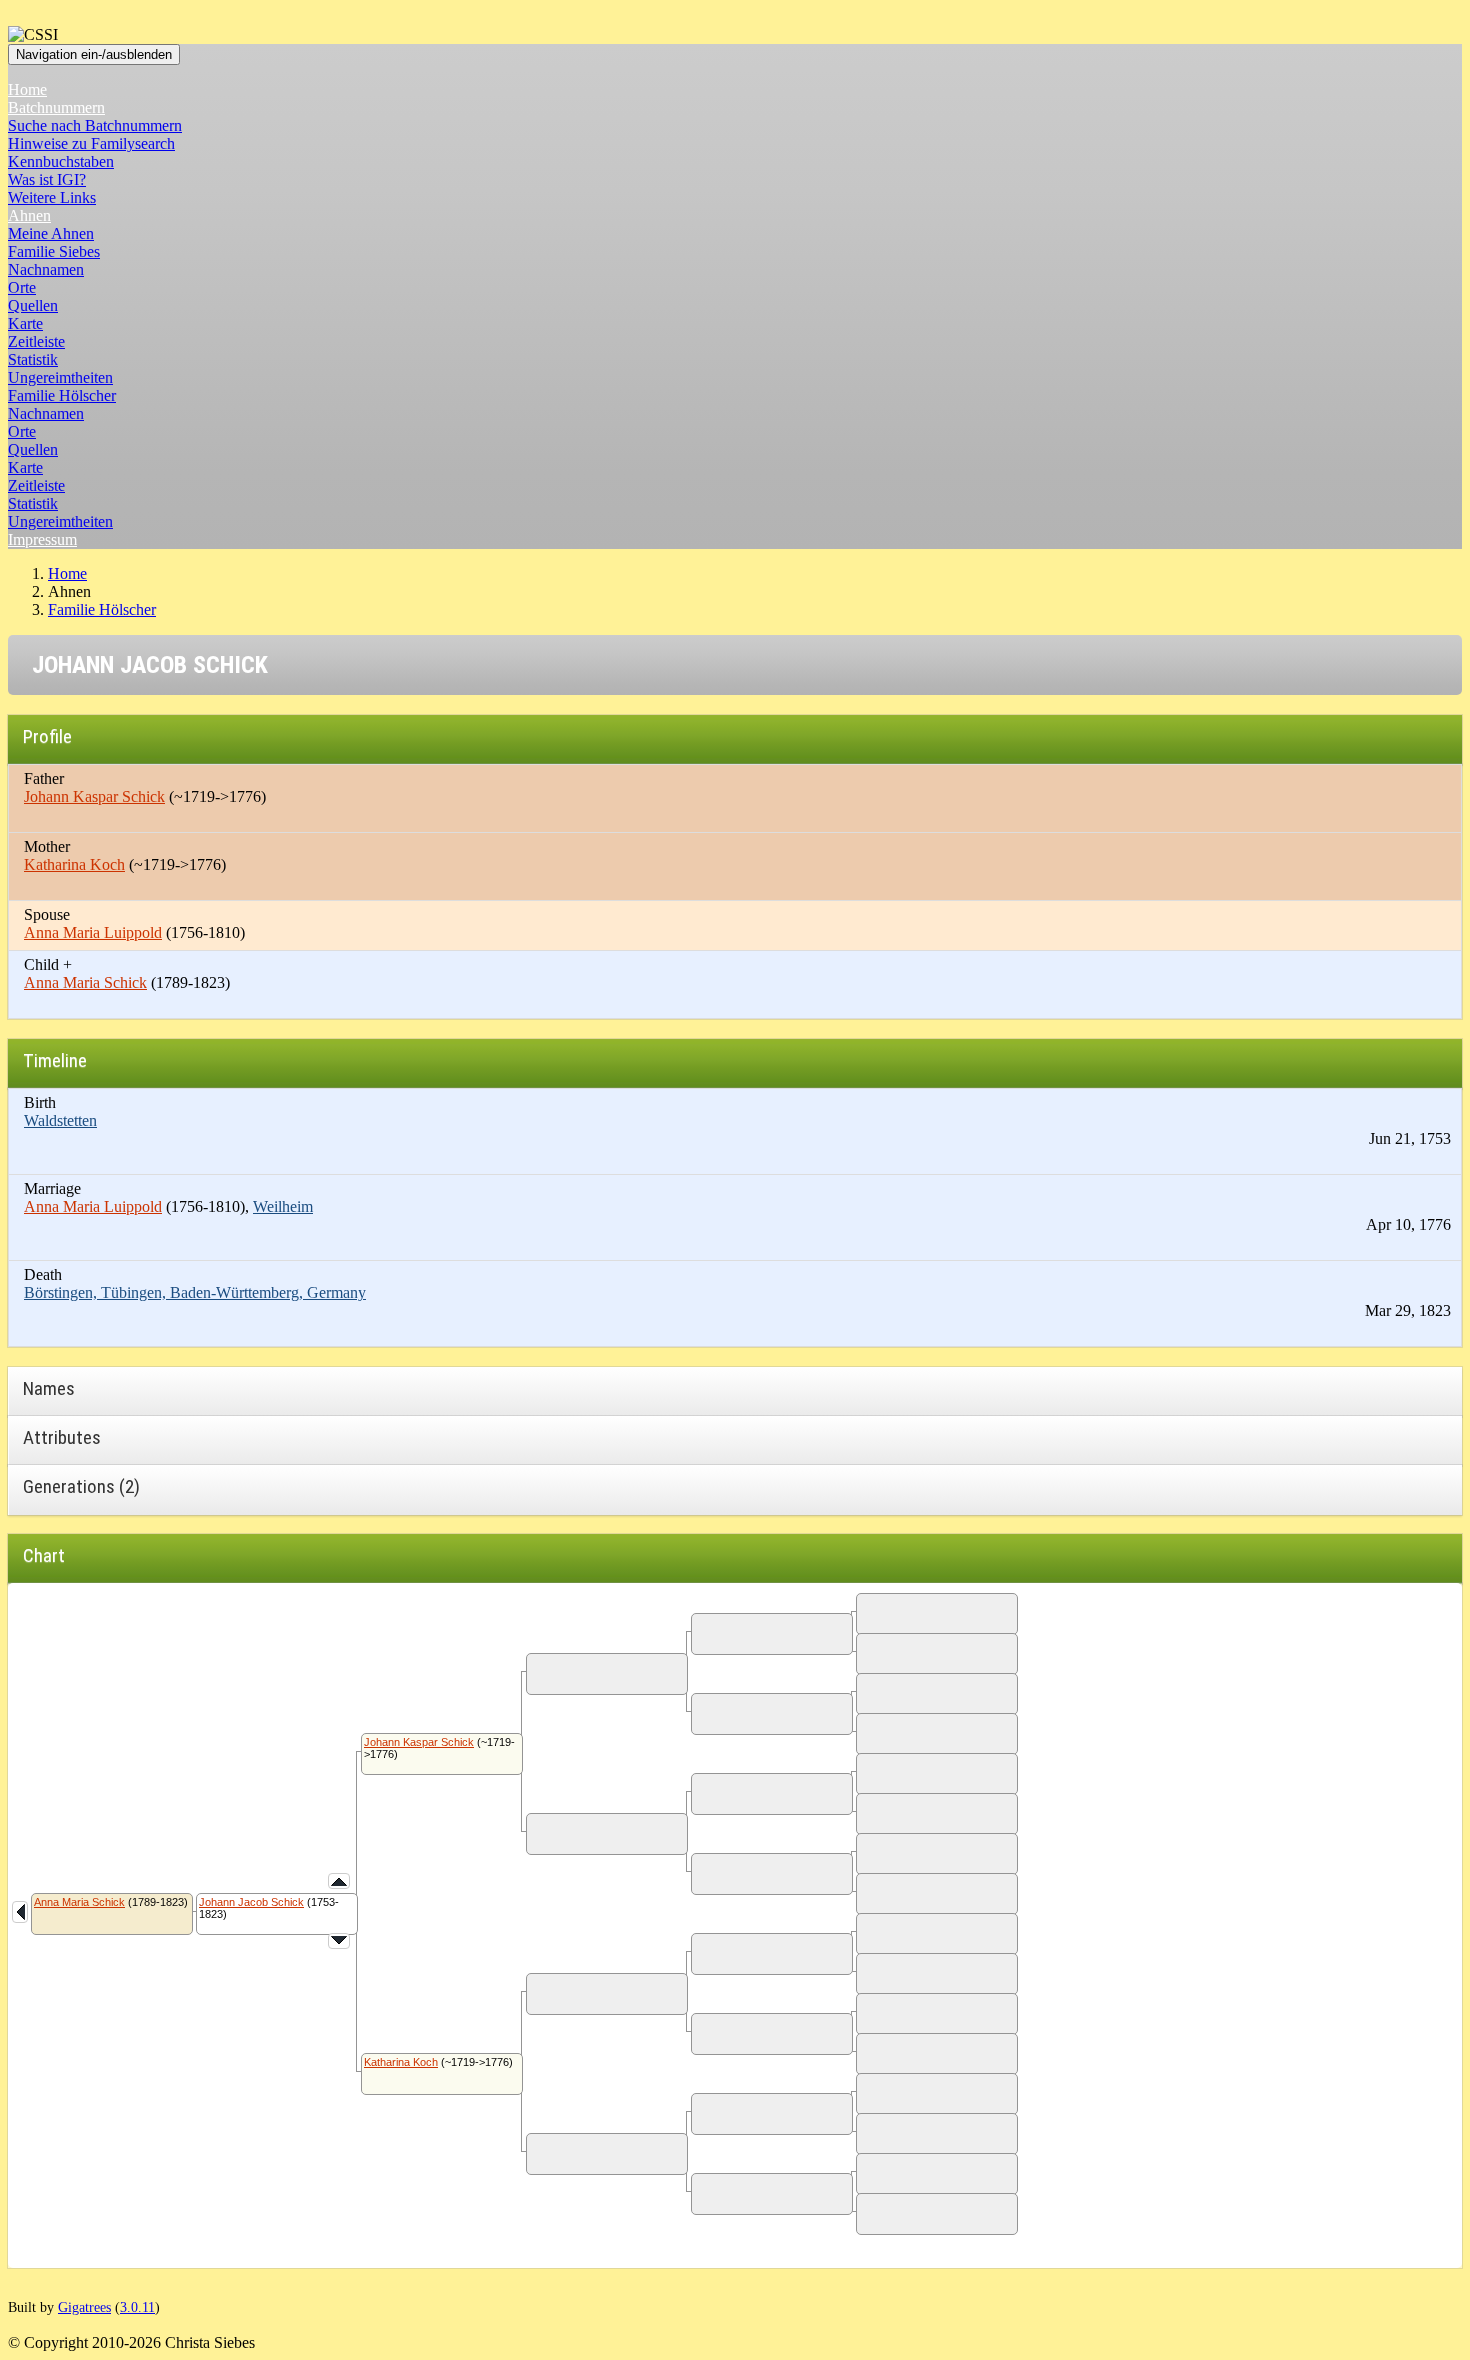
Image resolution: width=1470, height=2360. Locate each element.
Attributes (62, 1437)
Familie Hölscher (62, 395)
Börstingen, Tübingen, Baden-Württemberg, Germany (195, 1292)
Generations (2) (81, 1486)
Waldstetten (60, 1120)
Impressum (42, 539)
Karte (25, 323)
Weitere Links (52, 197)
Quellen (33, 305)
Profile (47, 736)
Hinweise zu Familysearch (91, 143)
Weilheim (283, 1206)
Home (27, 89)
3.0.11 (137, 2307)
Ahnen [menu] (29, 215)
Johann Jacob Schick (251, 1902)
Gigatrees (84, 2307)
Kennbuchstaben (61, 161)
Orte (22, 287)
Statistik (33, 359)
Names (49, 1388)
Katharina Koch (74, 864)
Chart (44, 1555)
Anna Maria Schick (85, 982)
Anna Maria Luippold (93, 932)
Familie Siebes (54, 251)
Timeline (55, 1060)
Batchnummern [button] (56, 107)
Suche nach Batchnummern (95, 125)
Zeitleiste (36, 341)
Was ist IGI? (47, 179)
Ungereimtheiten (60, 377)
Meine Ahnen (51, 233)
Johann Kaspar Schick (94, 796)
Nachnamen (46, 269)
